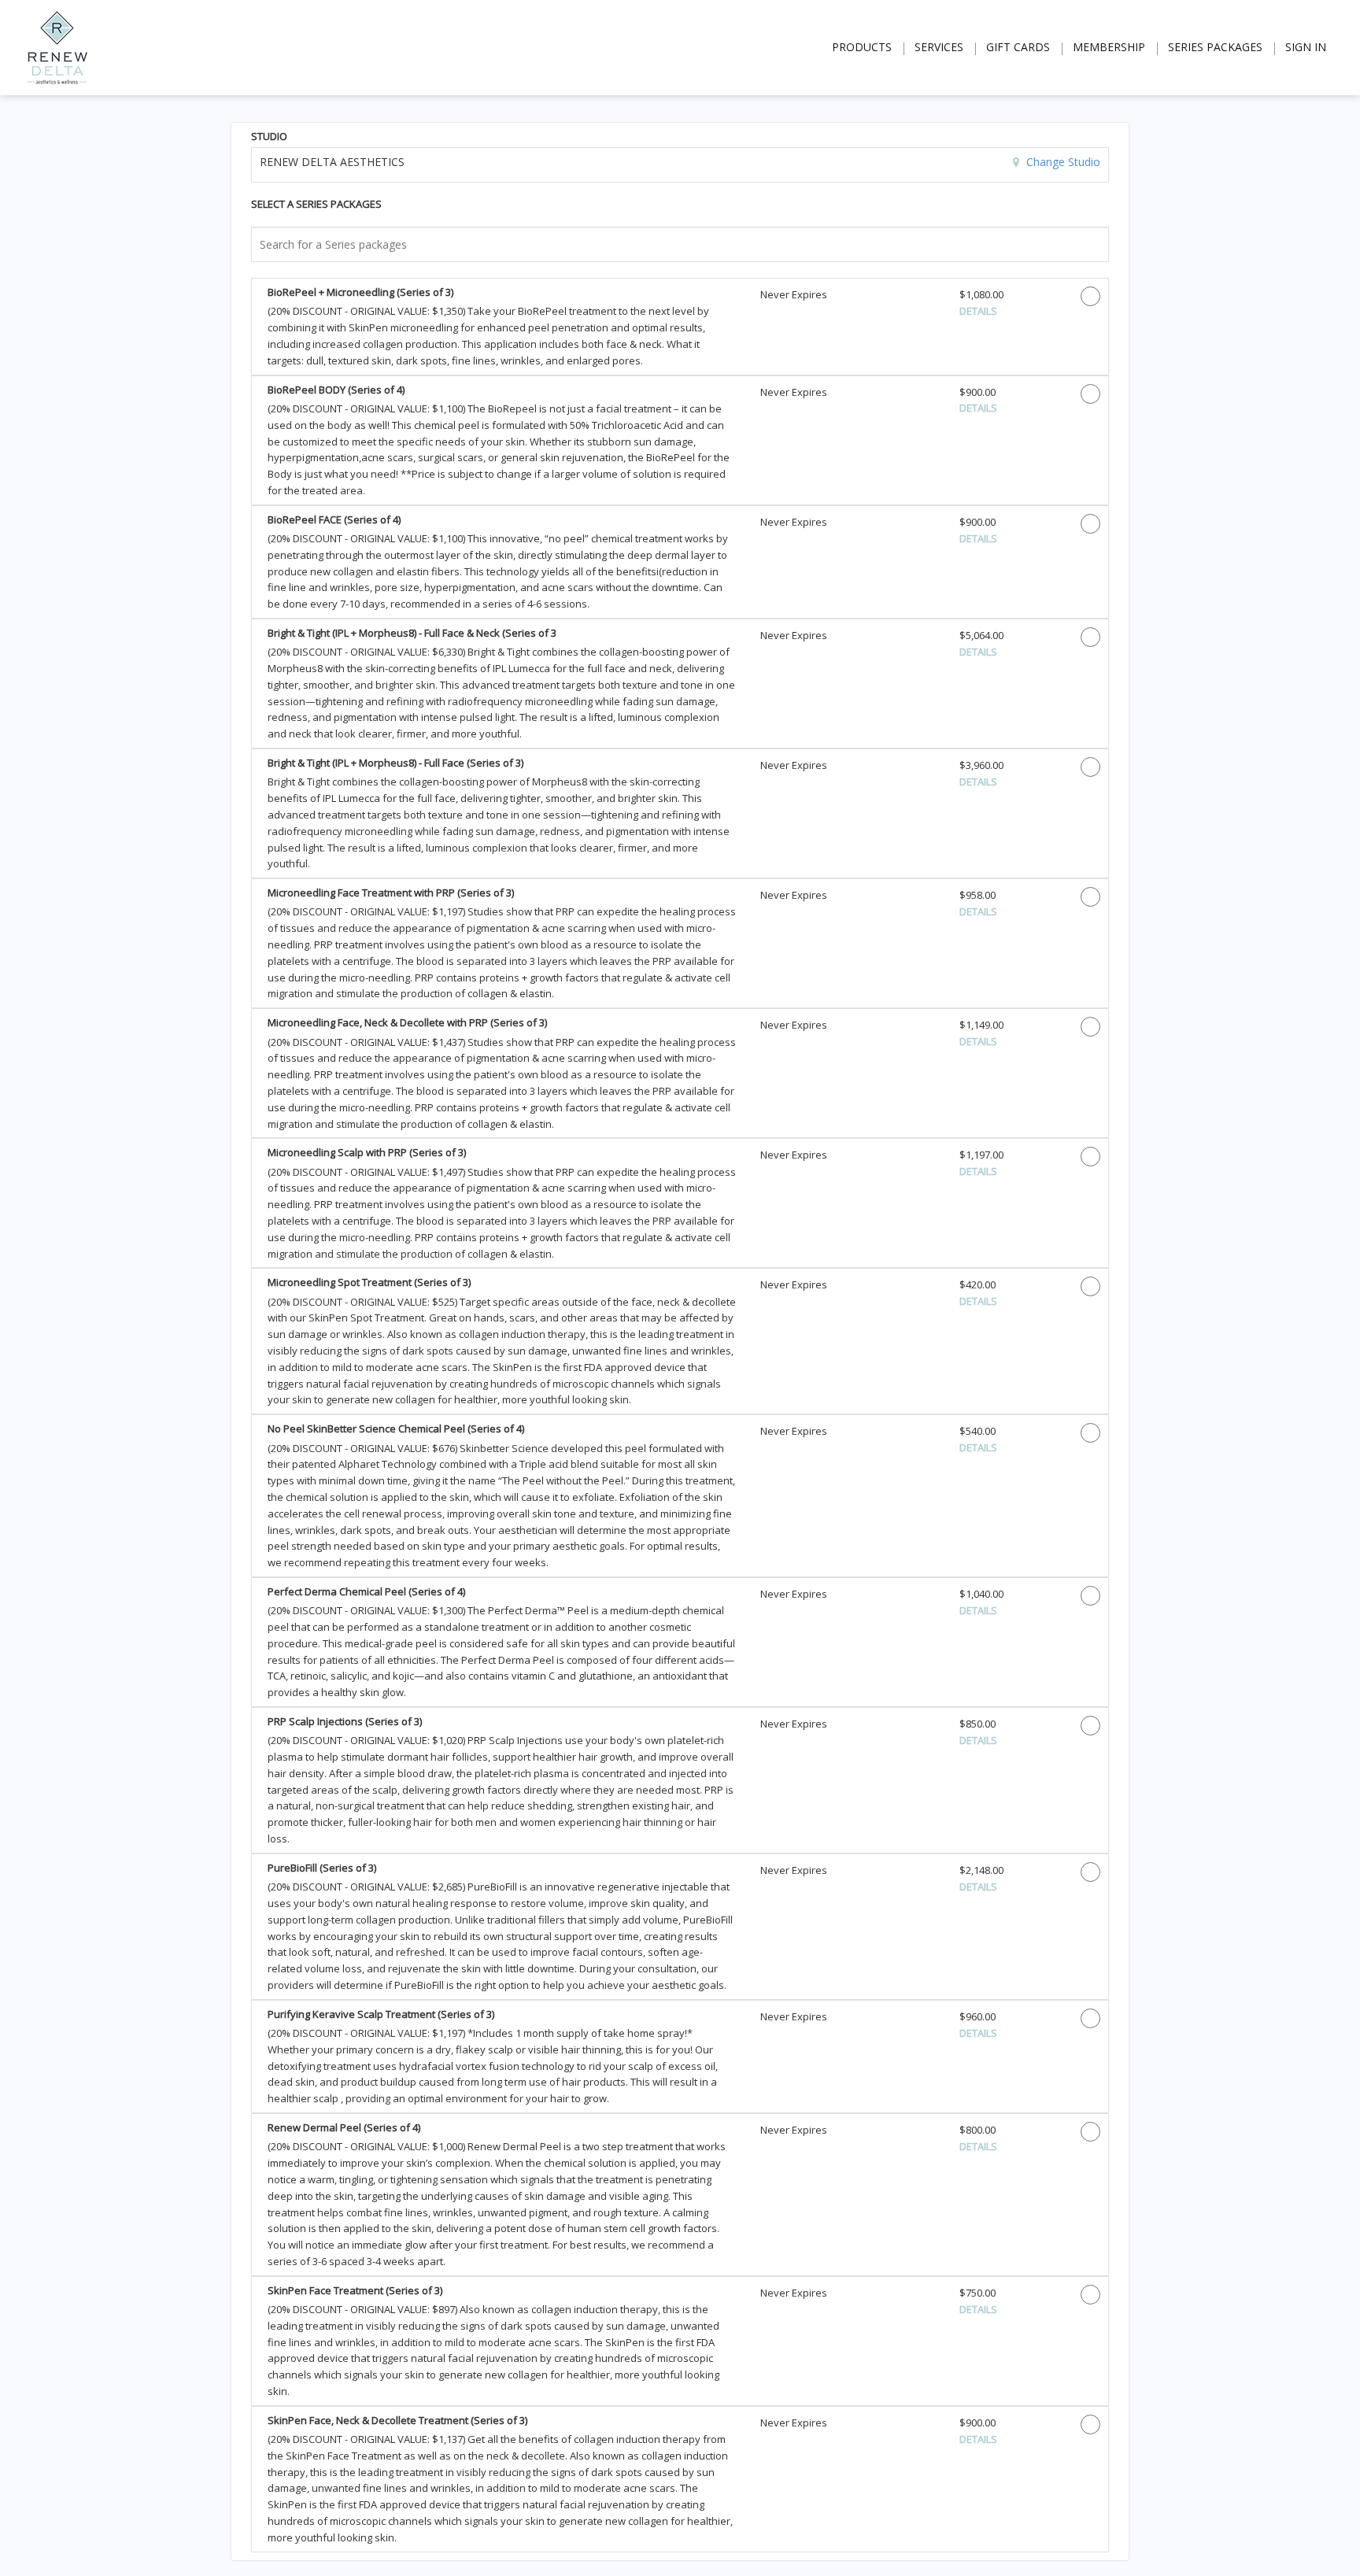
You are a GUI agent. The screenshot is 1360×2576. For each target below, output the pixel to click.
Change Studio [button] (1062, 162)
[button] (502, 327)
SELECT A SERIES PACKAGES (316, 204)
